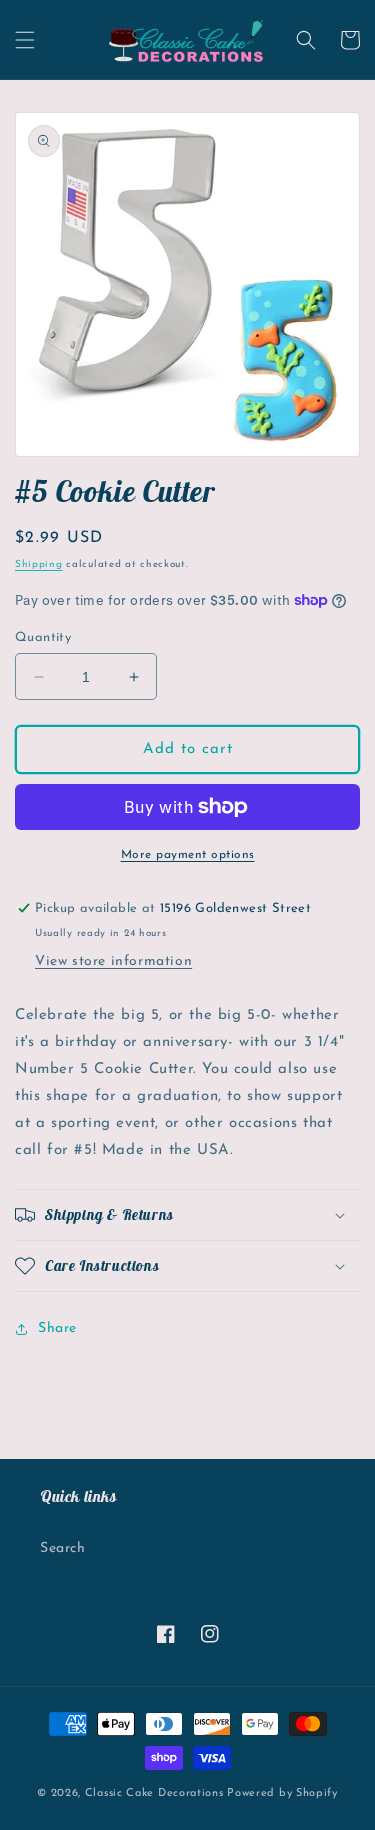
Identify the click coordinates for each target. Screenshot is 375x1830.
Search (63, 1548)
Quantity (43, 637)
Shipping (39, 564)
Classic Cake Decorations (154, 1793)
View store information (113, 961)
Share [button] (57, 1328)
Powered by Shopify (282, 1793)
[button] (25, 40)
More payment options (188, 855)
